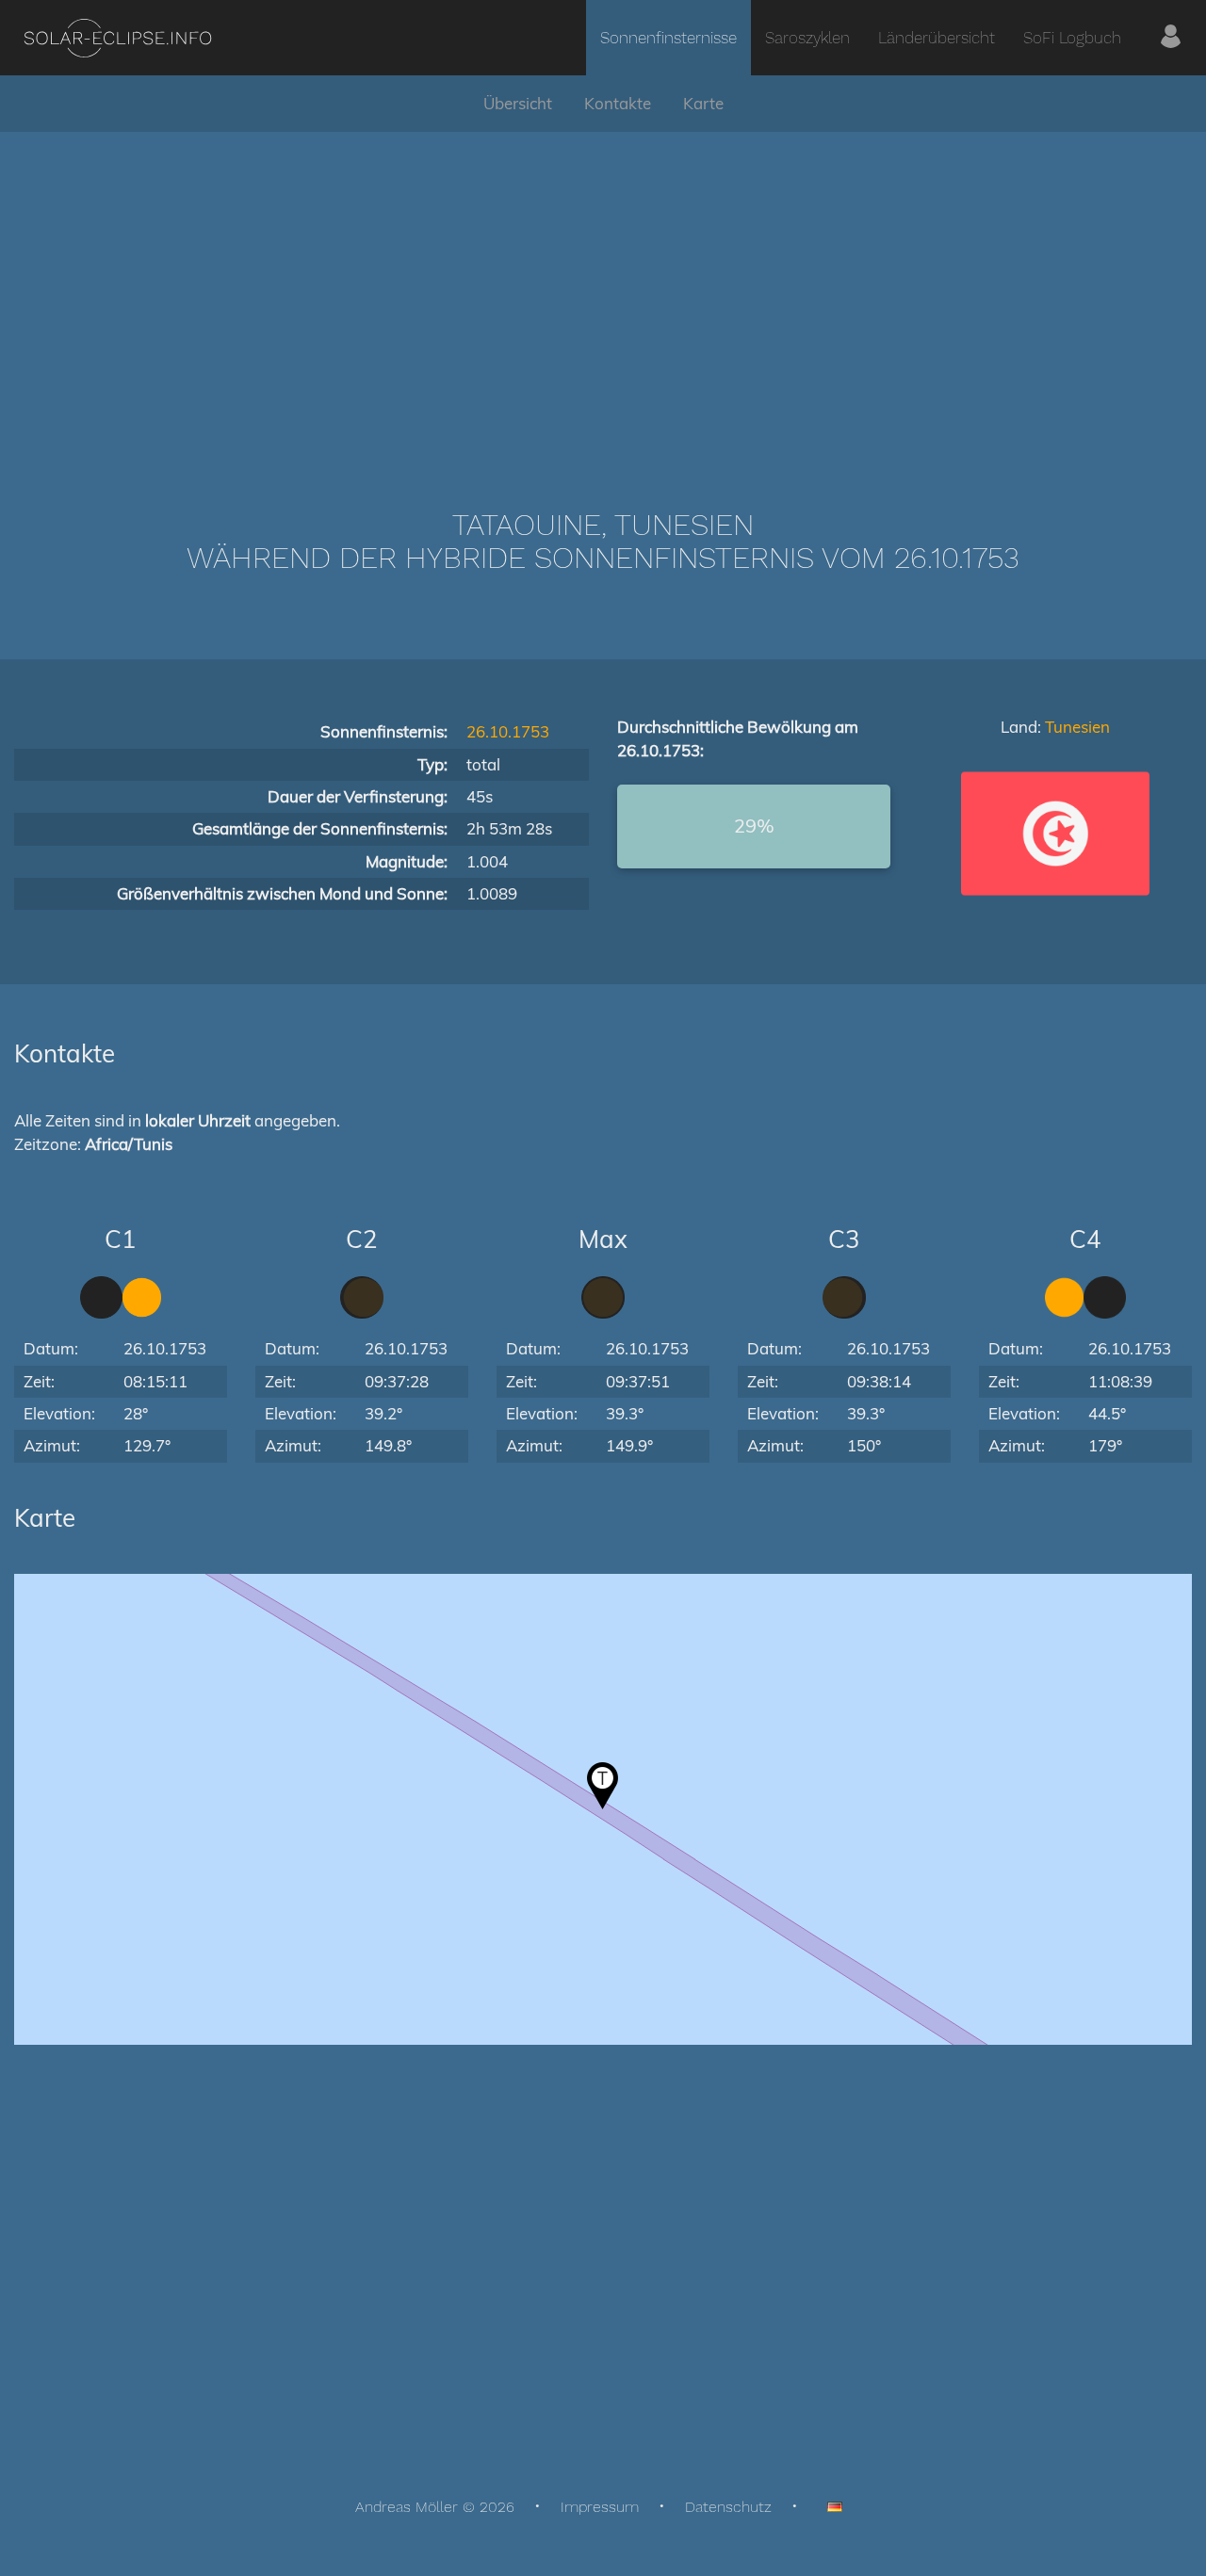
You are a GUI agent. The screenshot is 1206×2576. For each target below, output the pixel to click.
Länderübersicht (937, 38)
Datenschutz (728, 2507)
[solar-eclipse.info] (117, 38)
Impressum (600, 2507)
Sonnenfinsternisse (668, 38)
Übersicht (518, 103)
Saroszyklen (807, 38)
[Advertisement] (603, 292)
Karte (703, 103)
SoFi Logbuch (1072, 38)
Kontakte (618, 103)
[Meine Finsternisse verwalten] (1171, 38)
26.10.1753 (508, 731)
